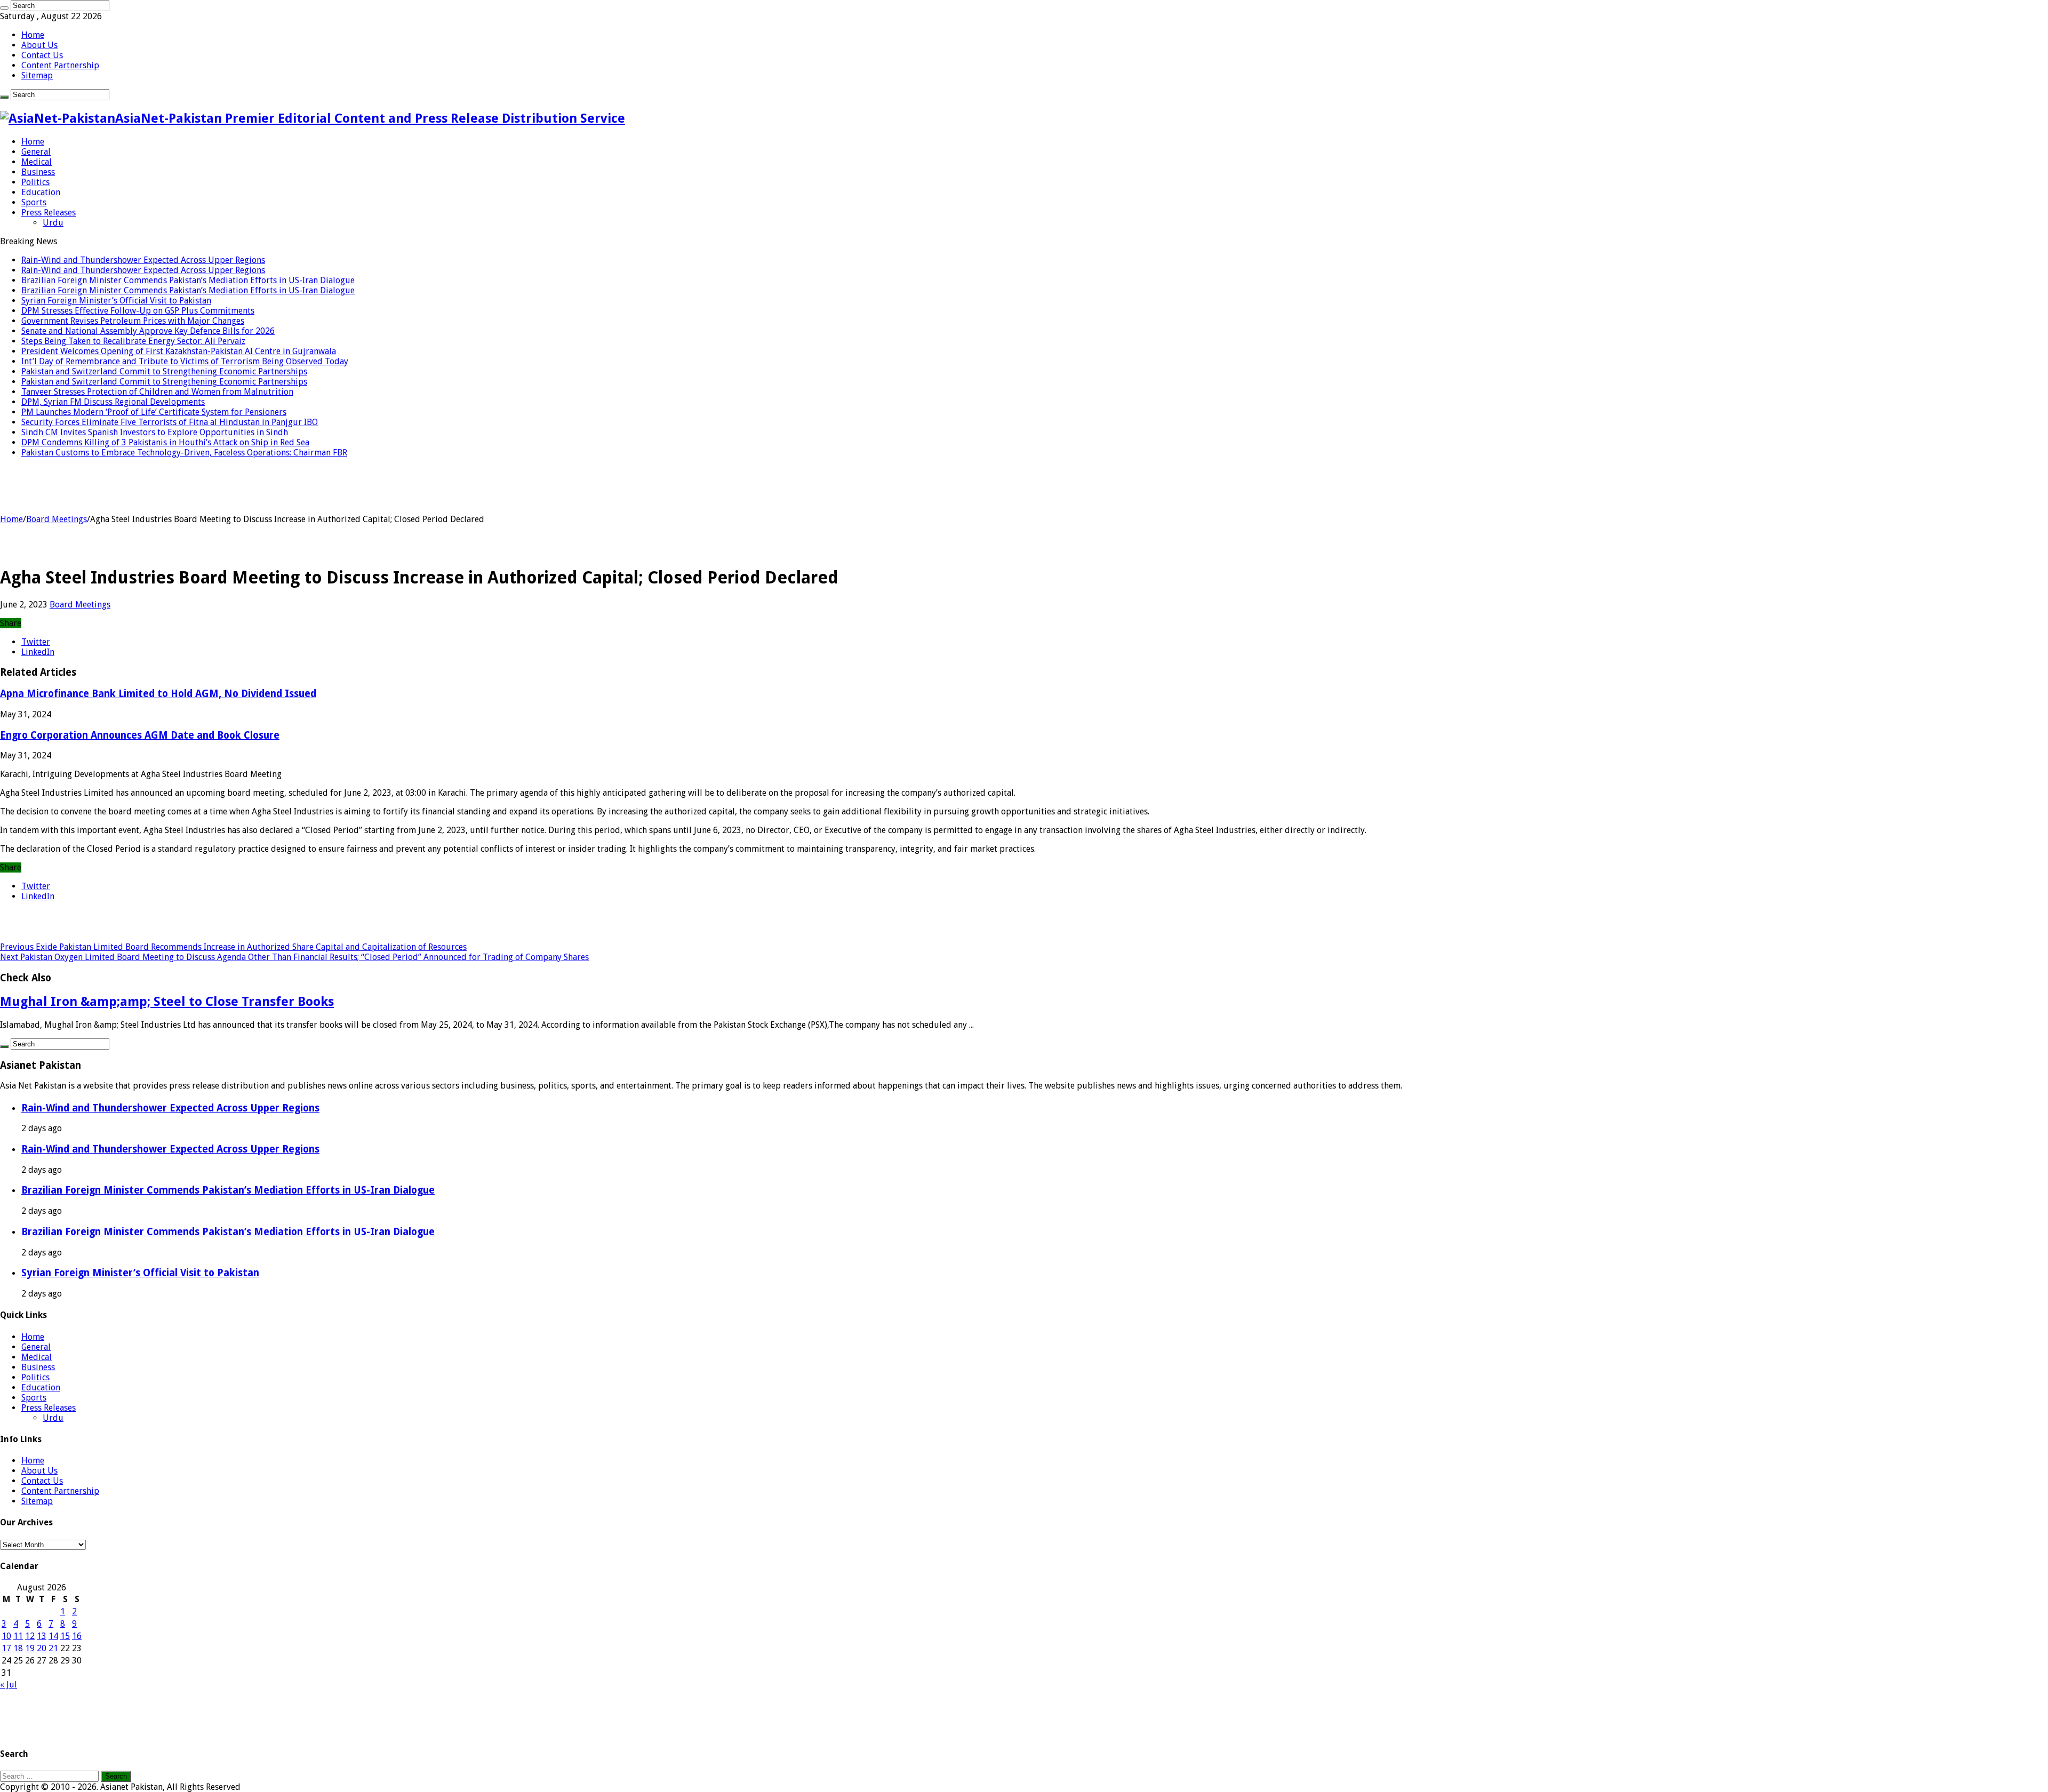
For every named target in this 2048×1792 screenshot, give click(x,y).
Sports (34, 202)
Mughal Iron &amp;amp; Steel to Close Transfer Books (167, 1002)
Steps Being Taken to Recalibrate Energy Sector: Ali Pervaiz (133, 341)
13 (42, 1636)
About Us (39, 45)
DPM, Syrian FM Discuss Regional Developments (113, 402)
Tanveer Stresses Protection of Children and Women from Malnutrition (157, 392)
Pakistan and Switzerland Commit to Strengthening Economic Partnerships (164, 371)
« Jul (9, 1685)
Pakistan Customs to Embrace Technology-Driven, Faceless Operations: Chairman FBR (184, 453)
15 (65, 1636)
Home (33, 35)
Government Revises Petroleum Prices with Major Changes (133, 321)
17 (6, 1648)
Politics (35, 182)
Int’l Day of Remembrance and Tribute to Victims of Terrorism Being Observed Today (185, 361)
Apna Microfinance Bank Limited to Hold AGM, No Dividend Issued (158, 694)
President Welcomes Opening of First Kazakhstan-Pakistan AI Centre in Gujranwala (179, 351)
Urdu (53, 223)
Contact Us (42, 55)
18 (18, 1648)
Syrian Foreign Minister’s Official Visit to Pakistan (116, 301)
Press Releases (49, 213)
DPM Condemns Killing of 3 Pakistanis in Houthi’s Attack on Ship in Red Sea (165, 442)
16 (77, 1636)
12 (30, 1636)
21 (53, 1648)
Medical (37, 162)
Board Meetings (57, 519)
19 (30, 1648)
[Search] (4, 8)
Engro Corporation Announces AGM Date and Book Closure (140, 735)
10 (6, 1636)
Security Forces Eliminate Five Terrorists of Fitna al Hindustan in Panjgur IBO (170, 422)
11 (18, 1636)
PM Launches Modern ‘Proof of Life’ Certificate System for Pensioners (154, 412)
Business (38, 172)
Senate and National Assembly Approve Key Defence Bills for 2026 (148, 331)
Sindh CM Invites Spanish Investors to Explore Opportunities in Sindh (155, 432)
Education (41, 192)
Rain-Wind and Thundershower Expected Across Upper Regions (143, 260)
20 (42, 1648)
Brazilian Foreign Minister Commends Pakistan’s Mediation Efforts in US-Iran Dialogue (188, 280)
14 (53, 1636)
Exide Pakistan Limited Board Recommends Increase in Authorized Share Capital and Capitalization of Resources (233, 947)
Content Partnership (60, 65)
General (36, 152)
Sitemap (37, 75)
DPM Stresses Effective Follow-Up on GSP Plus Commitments (138, 311)
